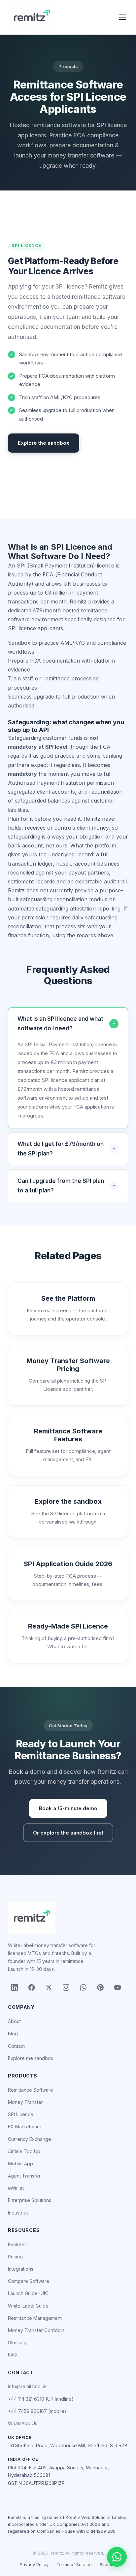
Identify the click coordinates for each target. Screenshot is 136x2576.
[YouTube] (118, 1987)
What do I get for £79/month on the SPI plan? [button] (61, 1149)
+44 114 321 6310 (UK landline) (41, 2399)
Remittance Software (31, 2090)
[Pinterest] (100, 1987)
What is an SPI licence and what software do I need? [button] (60, 1024)
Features (17, 2244)
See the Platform (68, 1298)
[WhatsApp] (83, 1987)
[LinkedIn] (15, 1987)
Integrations (21, 2269)
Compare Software (29, 2281)
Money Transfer (25, 2102)
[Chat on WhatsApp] (117, 2557)
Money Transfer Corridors (36, 2330)
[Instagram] (66, 1987)
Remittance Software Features (68, 1435)
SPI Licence (21, 2114)
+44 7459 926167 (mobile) (37, 2411)
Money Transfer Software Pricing (68, 1365)
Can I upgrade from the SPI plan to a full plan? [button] (61, 1186)
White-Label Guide (28, 2306)
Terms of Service (74, 2564)
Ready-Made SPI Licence (68, 1626)
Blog (13, 2033)
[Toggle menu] (122, 17)
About (14, 2021)
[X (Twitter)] (49, 1987)
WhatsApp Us (23, 2423)
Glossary (17, 2342)
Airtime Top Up (24, 2151)
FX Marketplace (25, 2127)
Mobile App (20, 2164)
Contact (16, 2046)
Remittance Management (35, 2318)
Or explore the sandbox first (68, 1833)
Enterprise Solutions (30, 2200)
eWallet (16, 2188)
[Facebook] (32, 1987)
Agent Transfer (24, 2176)
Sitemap (108, 2564)
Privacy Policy (34, 2564)
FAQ (12, 2355)
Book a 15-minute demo (68, 1808)
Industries (18, 2213)
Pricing (15, 2257)
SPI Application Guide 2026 (68, 1564)
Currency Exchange (30, 2139)
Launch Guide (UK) (28, 2293)
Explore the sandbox (44, 443)
